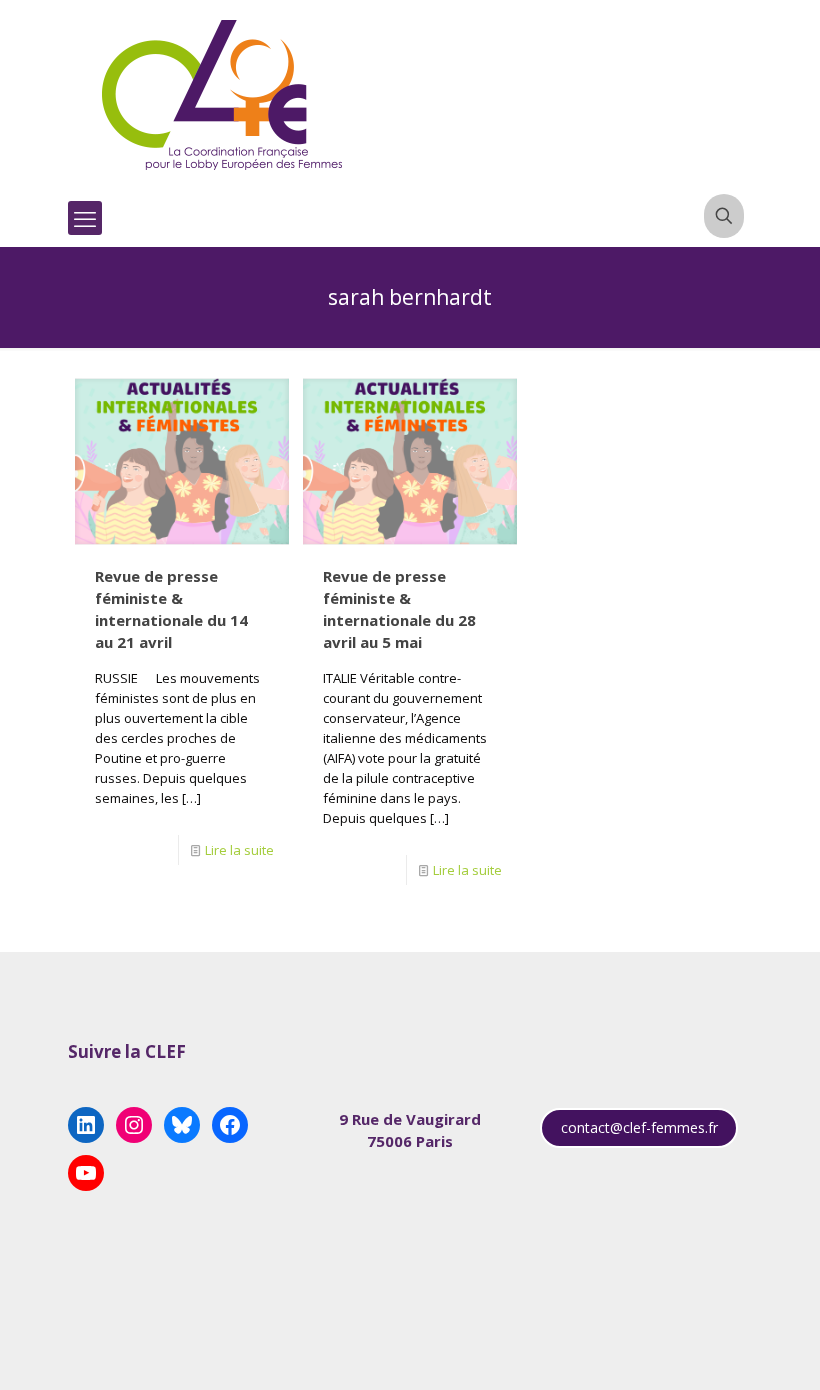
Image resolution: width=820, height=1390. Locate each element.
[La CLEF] (223, 95)
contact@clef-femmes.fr (639, 1127)
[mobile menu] (85, 218)
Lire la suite (239, 850)
